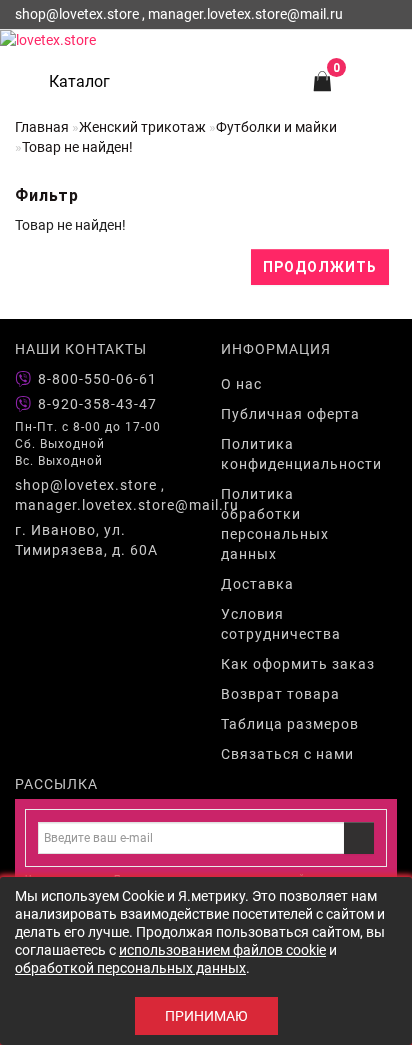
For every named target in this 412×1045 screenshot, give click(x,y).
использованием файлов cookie (222, 950)
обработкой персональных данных (130, 968)
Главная (42, 127)
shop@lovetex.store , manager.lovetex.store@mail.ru (103, 495)
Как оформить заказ (298, 664)
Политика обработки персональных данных (275, 524)
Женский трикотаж (142, 127)
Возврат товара (280, 694)
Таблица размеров (290, 724)
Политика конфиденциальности (301, 454)
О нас (241, 384)
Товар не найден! (77, 147)
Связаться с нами (287, 754)
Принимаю (206, 1016)
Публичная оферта (290, 414)
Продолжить (320, 267)
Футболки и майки (276, 127)
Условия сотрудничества (281, 624)
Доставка (257, 584)
